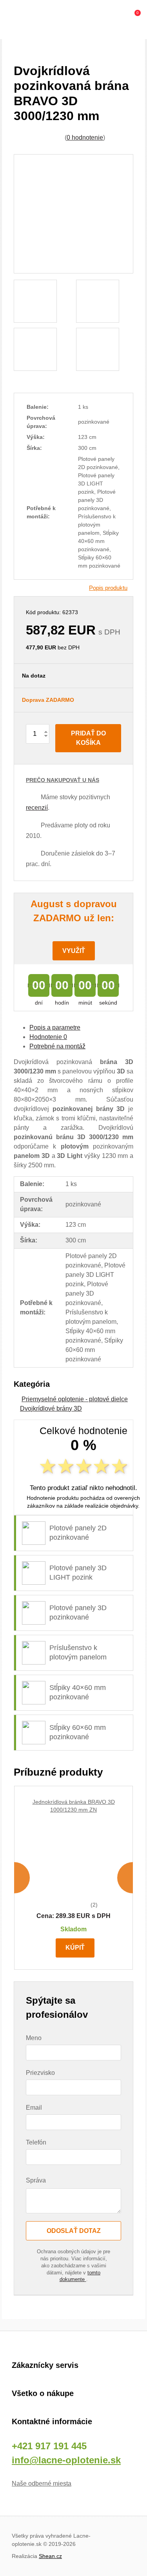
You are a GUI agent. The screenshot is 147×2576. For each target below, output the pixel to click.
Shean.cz (50, 2556)
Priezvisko (40, 2073)
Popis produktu (108, 588)
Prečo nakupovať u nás (63, 780)
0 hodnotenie (85, 138)
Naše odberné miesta (42, 2483)
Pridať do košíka (88, 738)
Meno (34, 2038)
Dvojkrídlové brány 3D (51, 1408)
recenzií (37, 808)
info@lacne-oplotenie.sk (66, 2460)
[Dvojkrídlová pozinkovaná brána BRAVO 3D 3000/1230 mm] (73, 214)
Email (34, 2108)
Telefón (36, 2142)
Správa (36, 2180)
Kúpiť (75, 1948)
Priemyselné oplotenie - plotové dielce (75, 1399)
